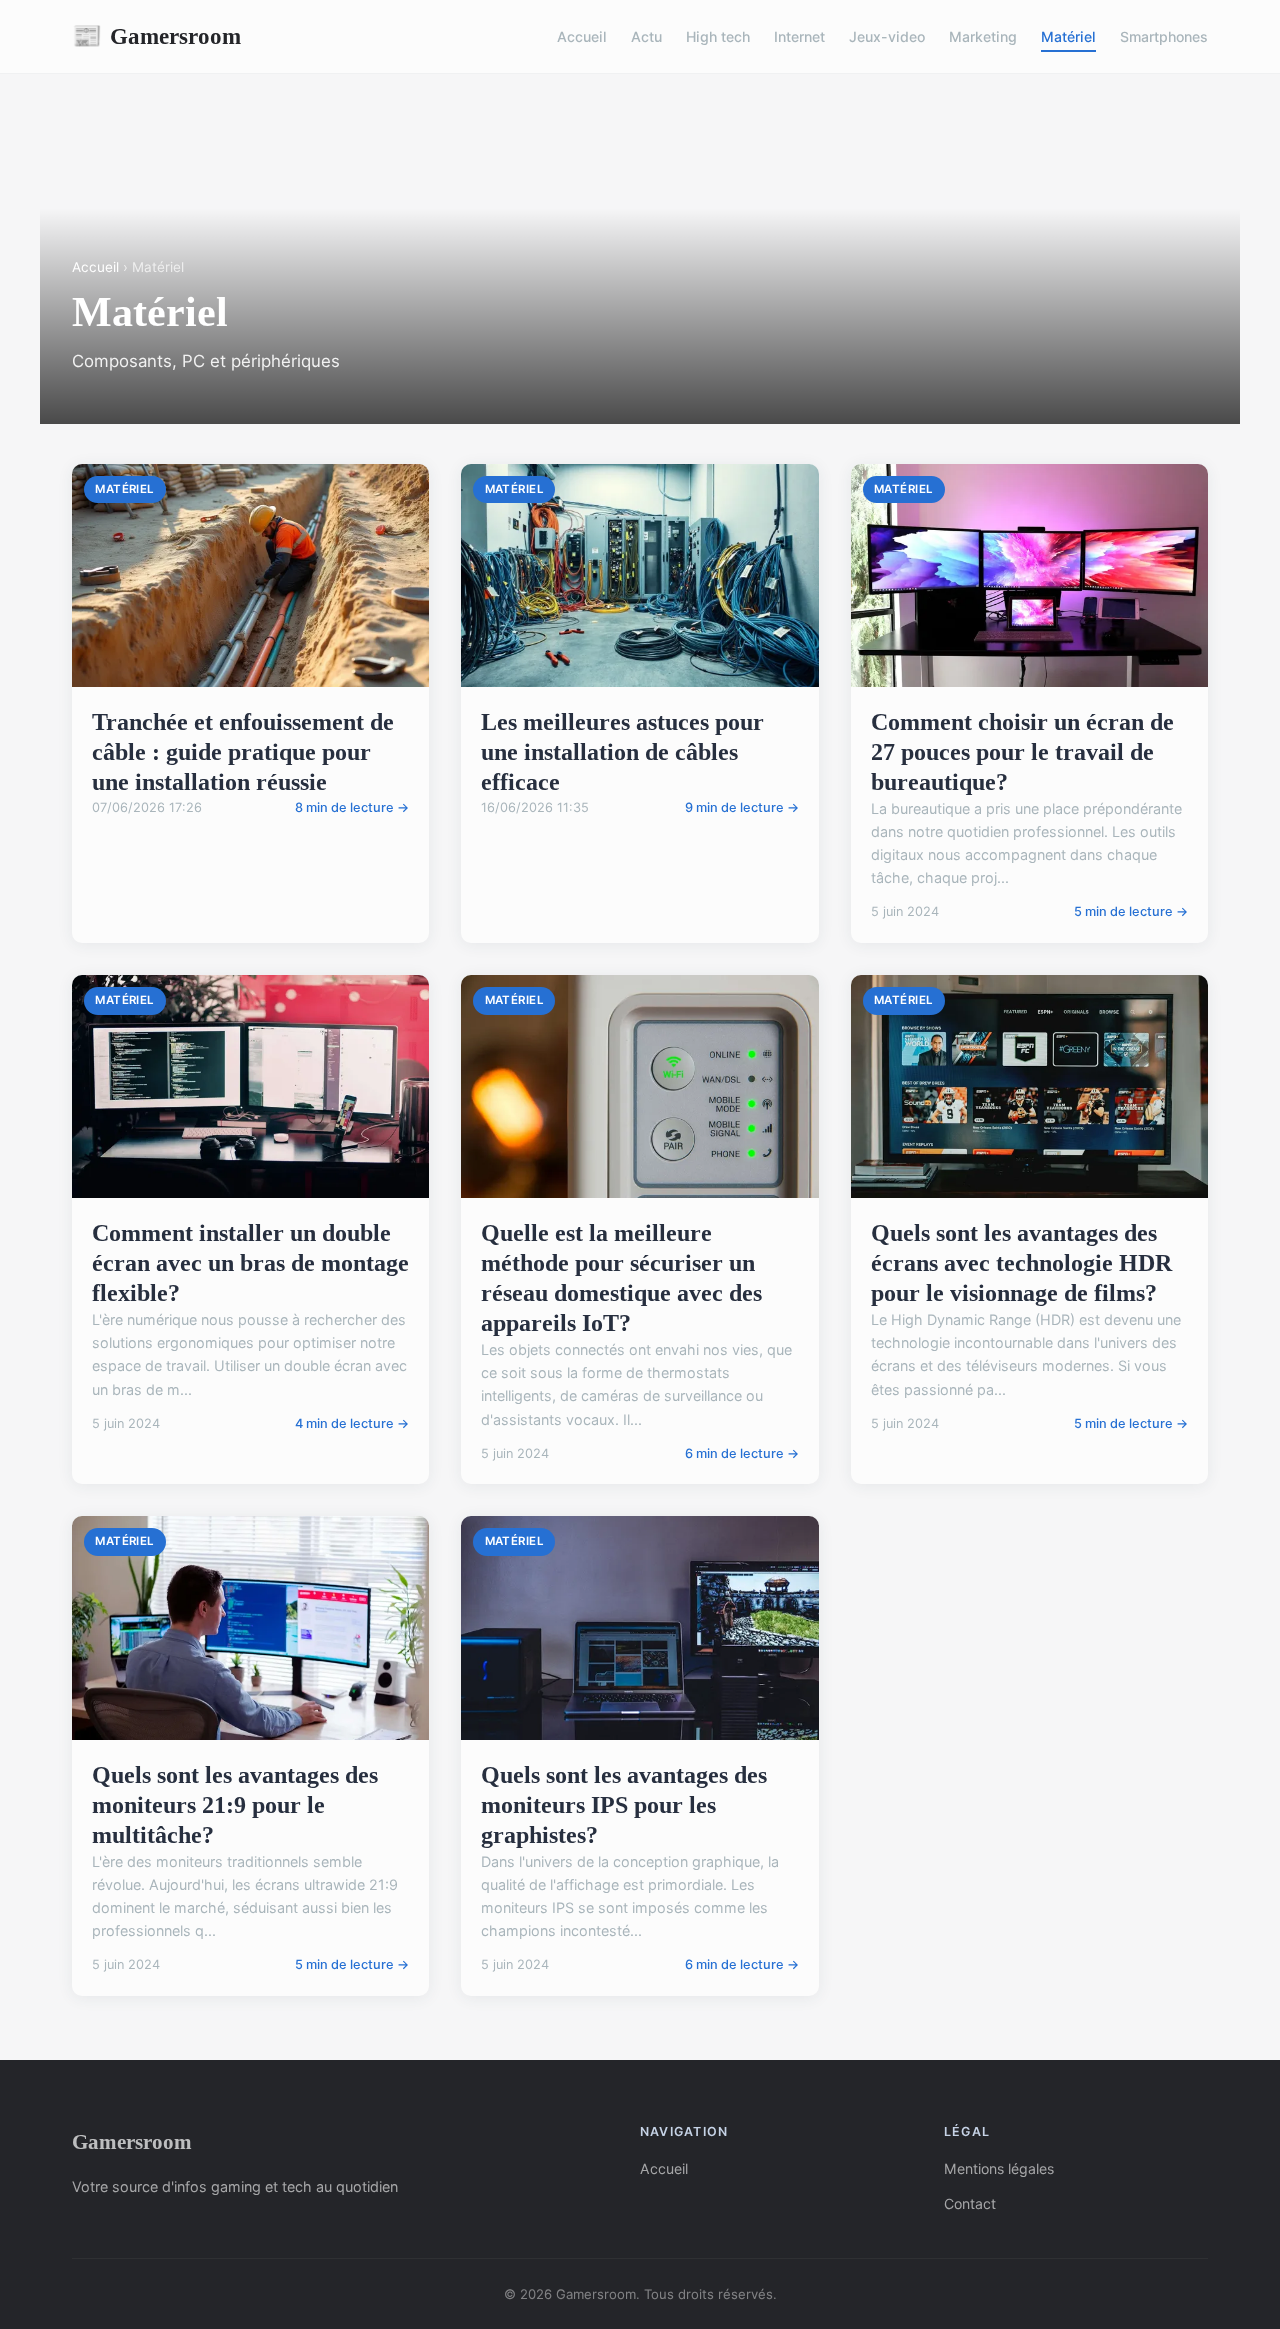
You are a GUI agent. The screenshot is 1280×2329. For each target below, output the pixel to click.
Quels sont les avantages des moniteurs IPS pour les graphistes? (624, 1805)
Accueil (582, 36)
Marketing (983, 36)
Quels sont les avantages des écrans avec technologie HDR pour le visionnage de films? (1021, 1263)
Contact (970, 2203)
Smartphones (1164, 36)
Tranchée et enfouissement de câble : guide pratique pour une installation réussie (243, 752)
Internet (799, 36)
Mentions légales (999, 2168)
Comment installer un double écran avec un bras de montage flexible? (250, 1263)
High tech (718, 36)
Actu (646, 36)
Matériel (1068, 36)
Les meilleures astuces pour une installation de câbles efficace (622, 752)
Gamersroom (156, 36)
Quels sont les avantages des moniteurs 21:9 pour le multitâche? (235, 1805)
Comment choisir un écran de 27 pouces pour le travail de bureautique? (1022, 752)
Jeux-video (887, 36)
